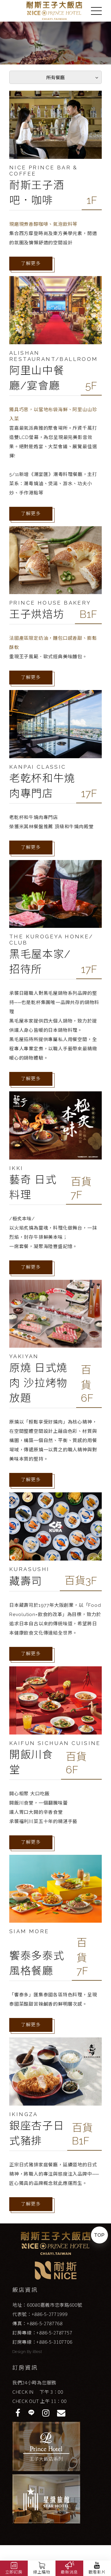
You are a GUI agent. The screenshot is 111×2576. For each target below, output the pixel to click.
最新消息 (69, 2572)
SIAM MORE (29, 1931)
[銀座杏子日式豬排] (55, 2072)
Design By (23, 2352)
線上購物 (41, 2572)
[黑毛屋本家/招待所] (55, 894)
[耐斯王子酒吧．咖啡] (55, 125)
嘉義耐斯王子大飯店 (54, 11)
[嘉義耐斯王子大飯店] (56, 2243)
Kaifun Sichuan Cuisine (55, 1743)
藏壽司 (26, 1581)
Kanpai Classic (38, 767)
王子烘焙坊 (37, 614)
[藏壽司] (55, 1526)
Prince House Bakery (50, 603)
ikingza (24, 2114)
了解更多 (31, 263)
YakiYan (24, 1356)
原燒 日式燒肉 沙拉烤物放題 (38, 1383)
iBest (37, 2352)
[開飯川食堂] (55, 1700)
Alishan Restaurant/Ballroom (54, 356)
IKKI (16, 1168)
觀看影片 (97, 2572)
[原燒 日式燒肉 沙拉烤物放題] (55, 1314)
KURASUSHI (29, 1569)
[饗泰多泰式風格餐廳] (55, 1889)
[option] (55, 43)
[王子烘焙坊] (55, 560)
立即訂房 (14, 2572)
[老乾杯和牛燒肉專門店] (55, 724)
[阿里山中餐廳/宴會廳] (55, 310)
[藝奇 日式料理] (55, 1125)
